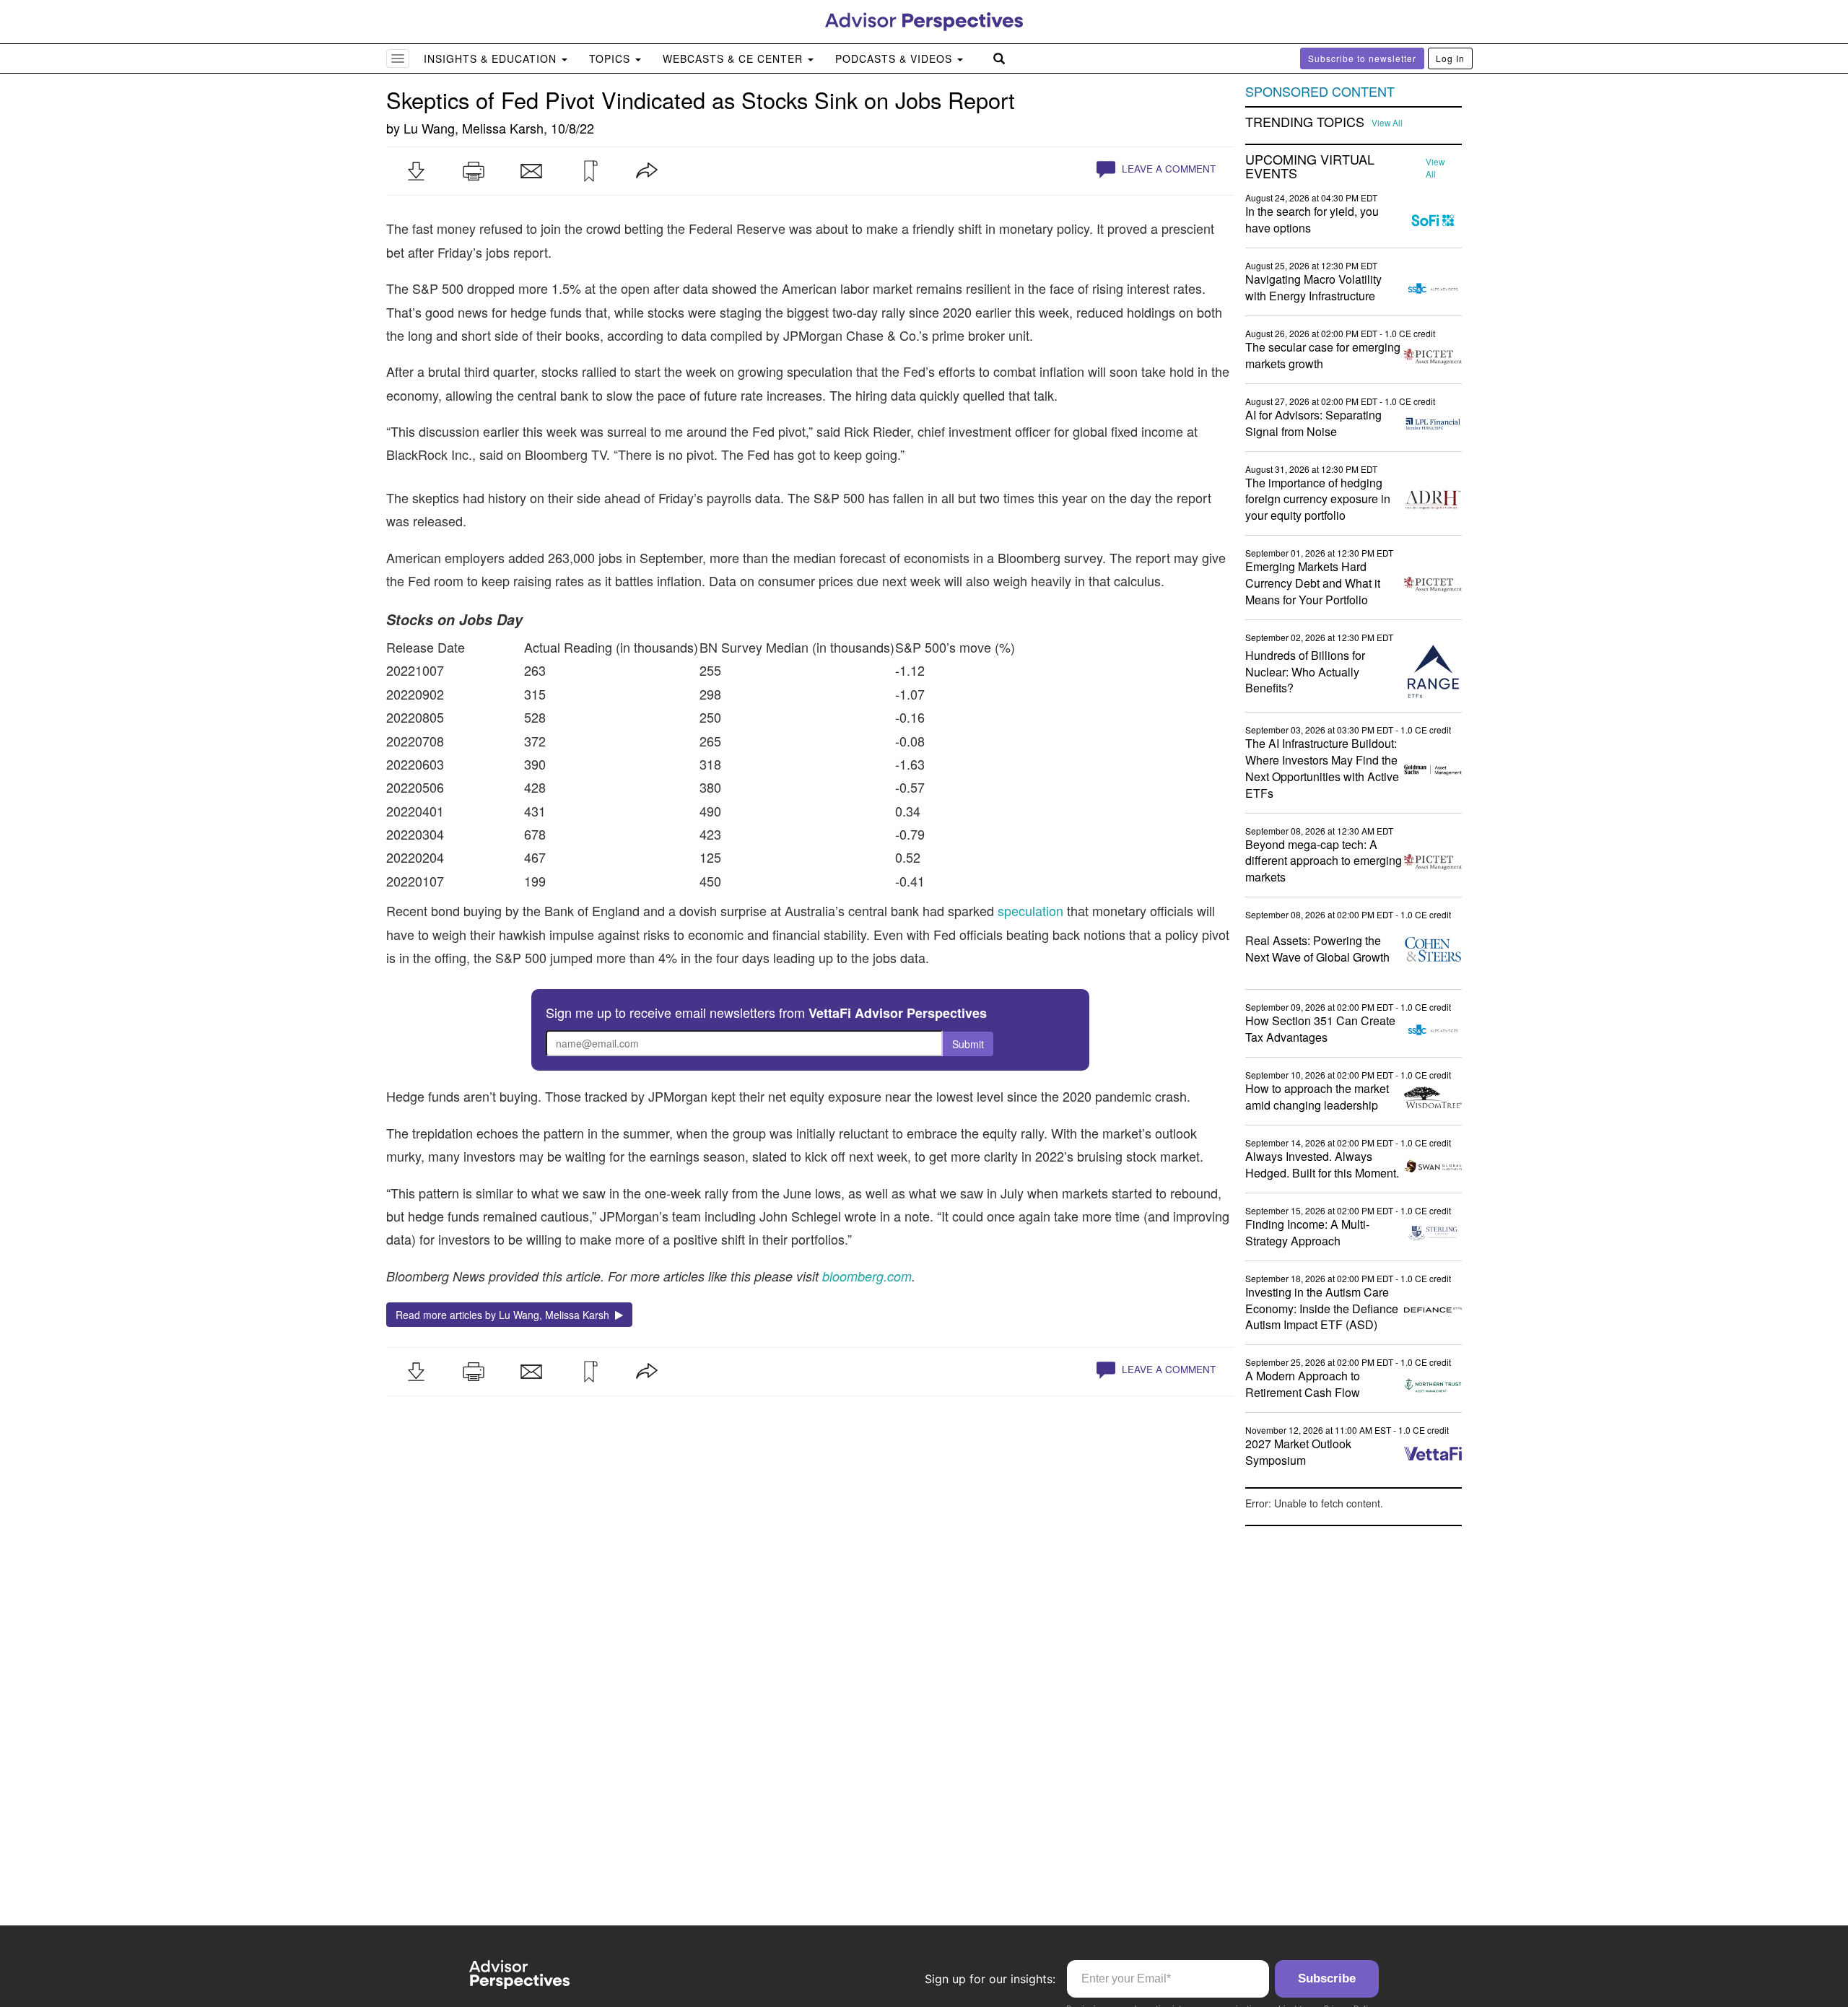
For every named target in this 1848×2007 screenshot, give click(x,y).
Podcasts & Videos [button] (895, 58)
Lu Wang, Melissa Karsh (474, 128)
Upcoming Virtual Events (1310, 167)
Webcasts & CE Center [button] (735, 58)
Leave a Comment (1167, 169)
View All (1387, 123)
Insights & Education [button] (492, 58)
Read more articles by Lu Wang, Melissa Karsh (505, 1315)
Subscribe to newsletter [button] (1362, 58)
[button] (416, 171)
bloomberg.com (867, 1276)
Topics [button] (611, 58)
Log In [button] (1450, 58)
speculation (1030, 910)
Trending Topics (1305, 122)
